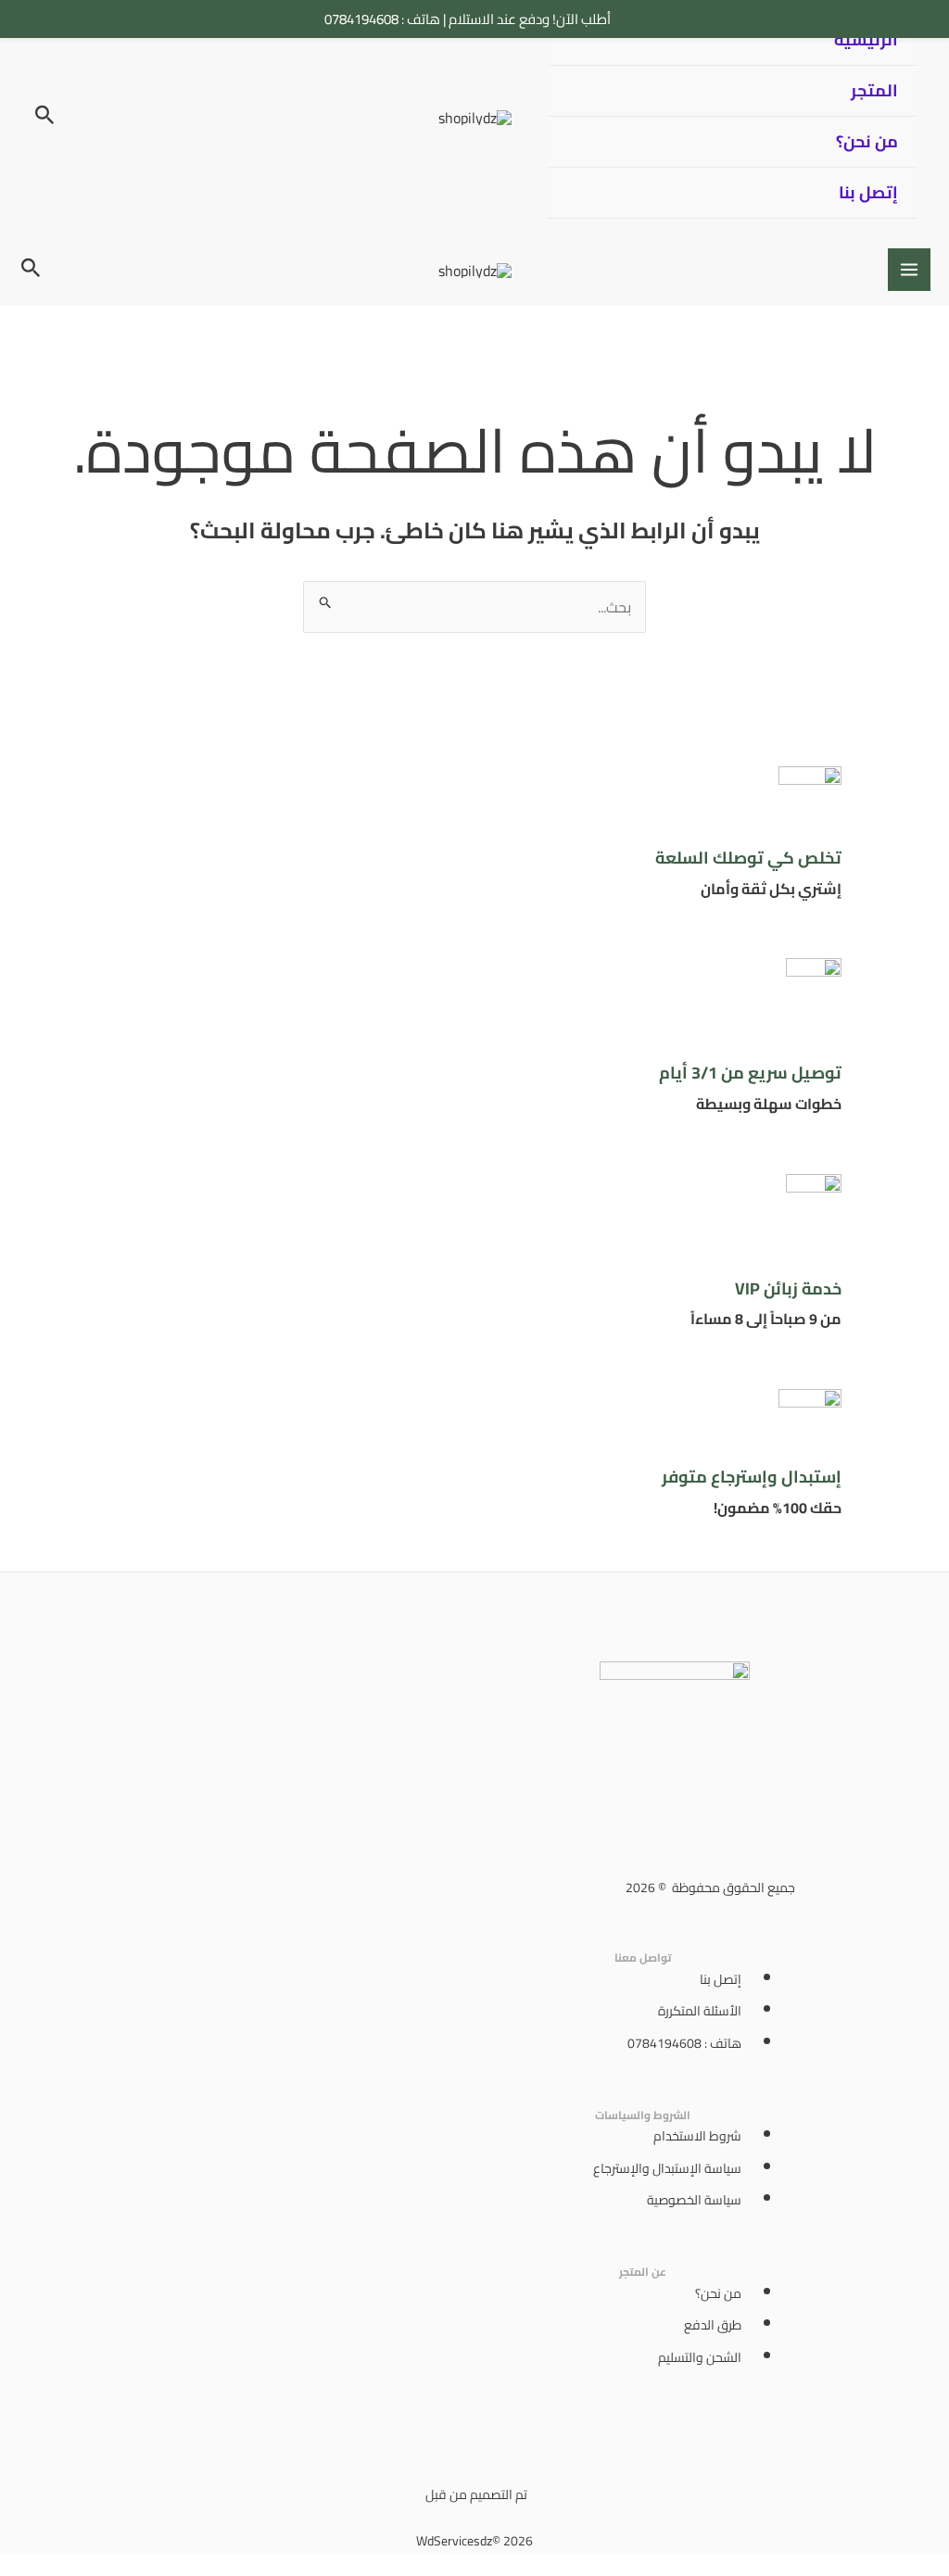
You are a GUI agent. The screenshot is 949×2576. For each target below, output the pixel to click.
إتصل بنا (868, 192)
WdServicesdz (454, 2541)
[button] (43, 117)
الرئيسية (866, 39)
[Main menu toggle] (909, 270)
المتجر (874, 90)
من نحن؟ (867, 141)
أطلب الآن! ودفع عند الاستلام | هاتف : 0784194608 (468, 19)
